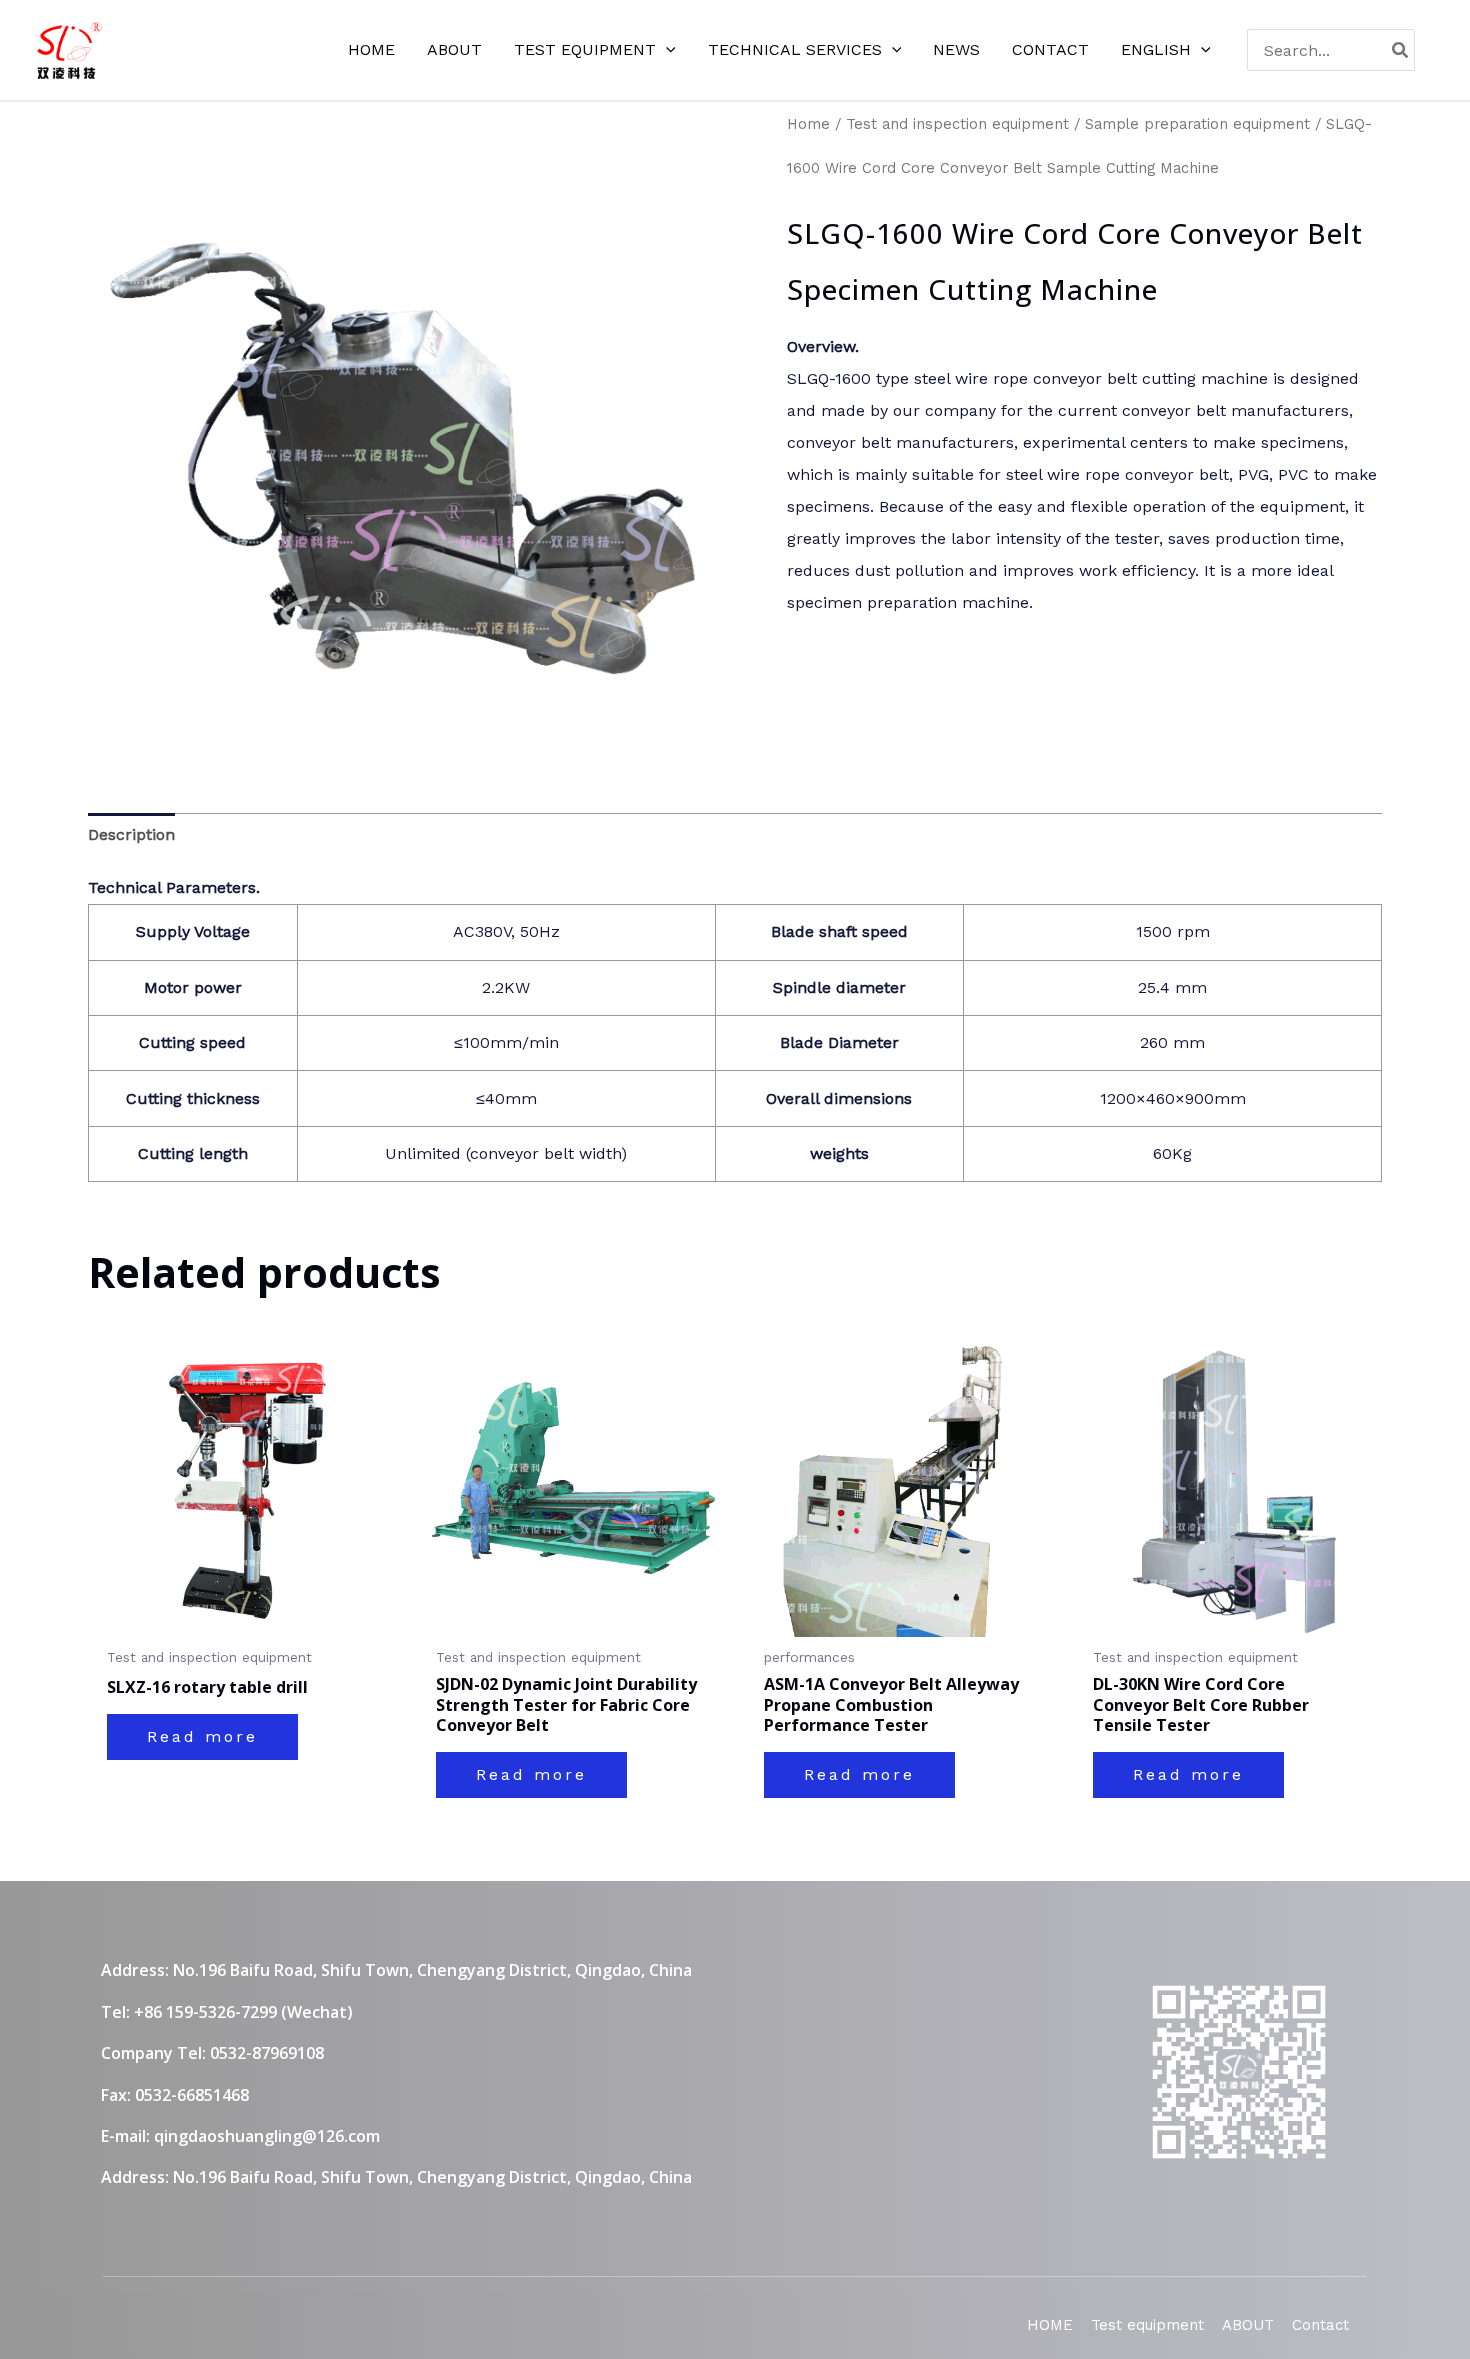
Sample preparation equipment (1197, 124)
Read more (202, 1736)
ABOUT (1248, 2325)
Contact (1320, 2325)
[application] (666, 50)
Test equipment (1147, 2325)
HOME (1050, 2325)
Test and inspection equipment (957, 124)
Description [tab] (131, 834)
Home (808, 124)
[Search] (1401, 50)
